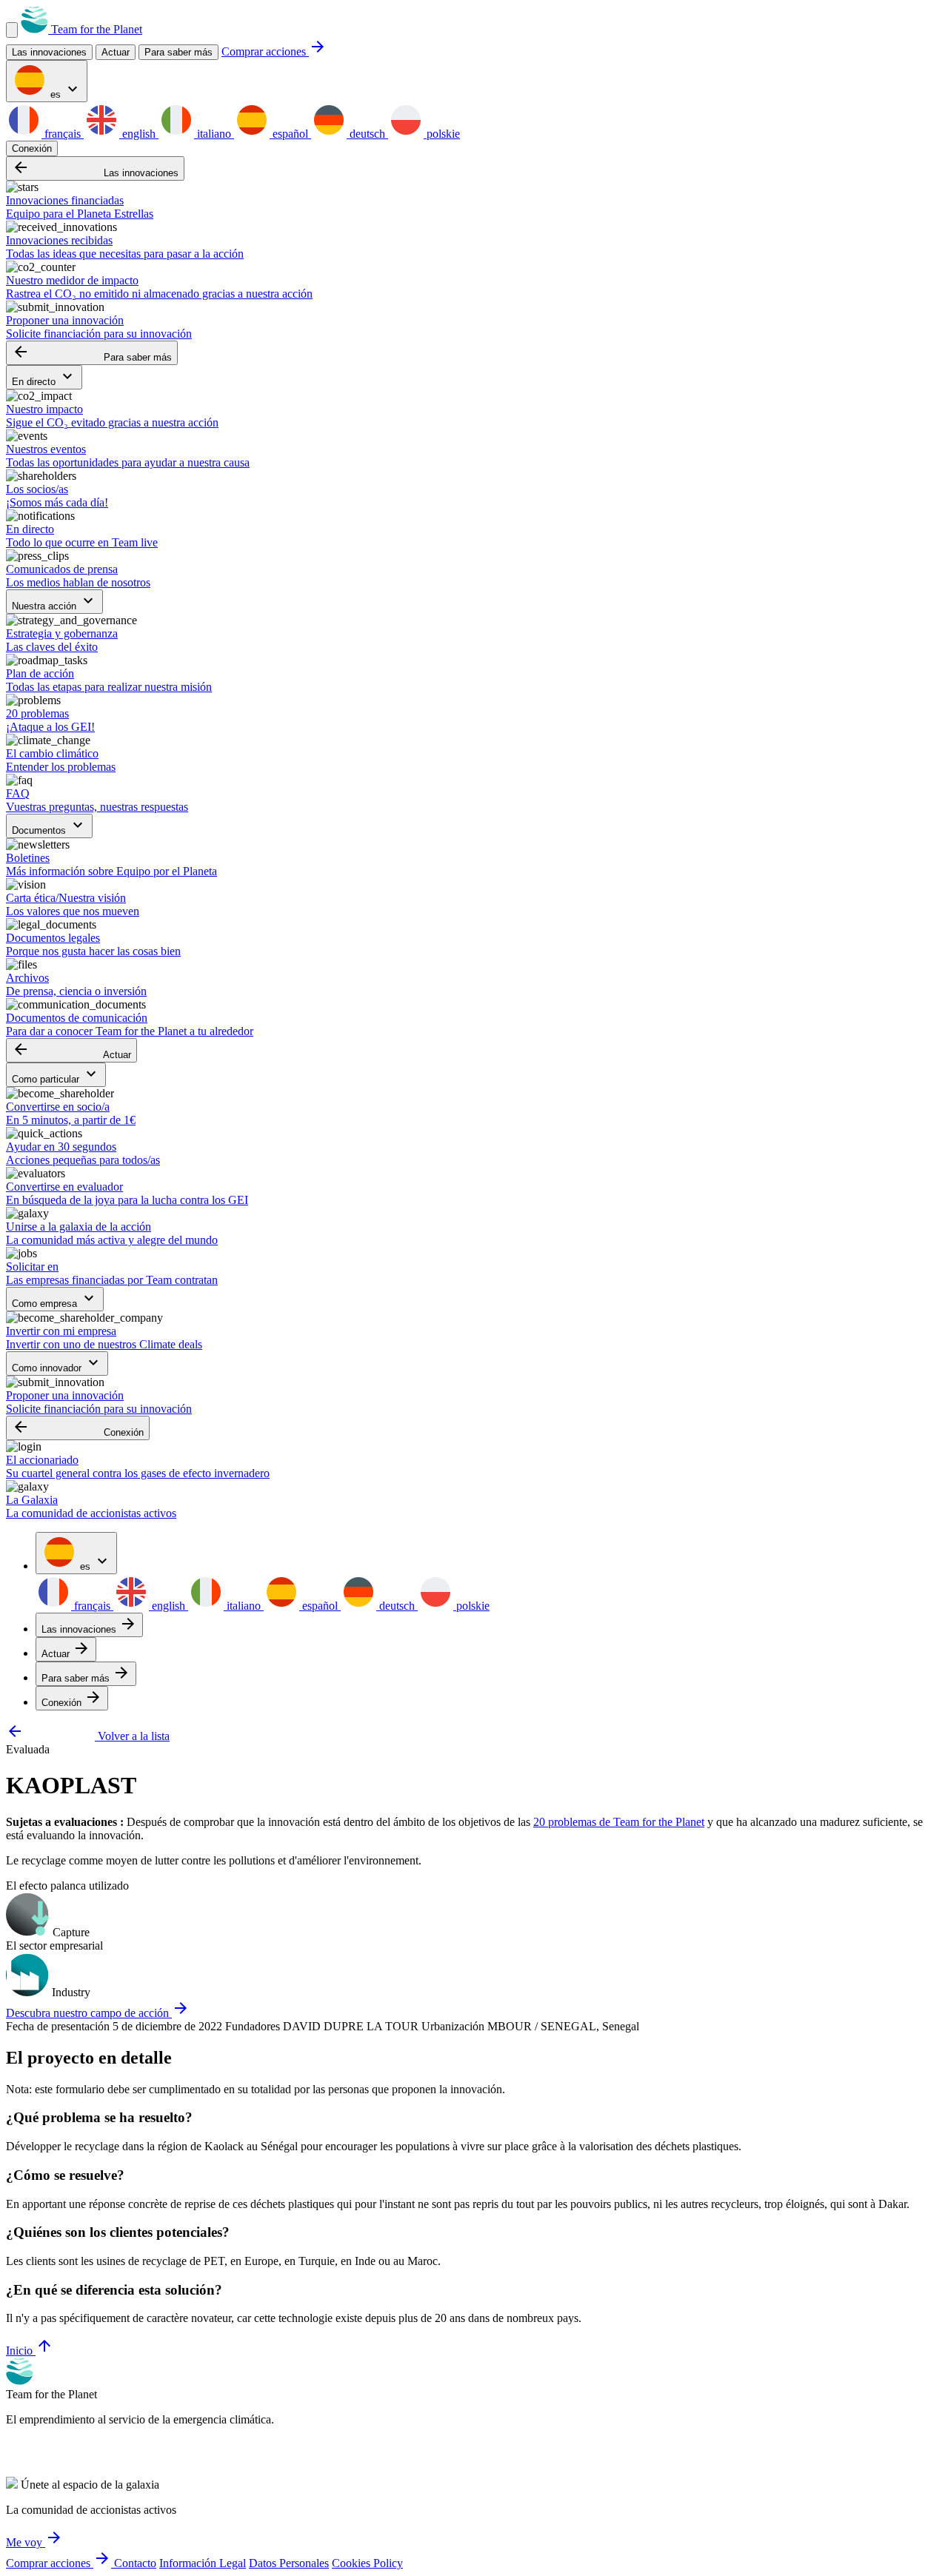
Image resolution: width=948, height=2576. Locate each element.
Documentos (49, 826)
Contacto (135, 2563)
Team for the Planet (95, 29)
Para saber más (178, 52)
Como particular (56, 1075)
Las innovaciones (95, 168)
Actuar (71, 1050)
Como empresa (55, 1299)
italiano (214, 134)
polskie (442, 134)
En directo (44, 377)
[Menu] (12, 30)
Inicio (30, 2351)
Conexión (32, 148)
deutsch (367, 134)
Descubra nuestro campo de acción (98, 2013)
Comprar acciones (274, 51)
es (64, 90)
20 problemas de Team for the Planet (619, 1822)
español (290, 134)
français (63, 134)
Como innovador (57, 1364)
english (139, 134)
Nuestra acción (54, 602)
